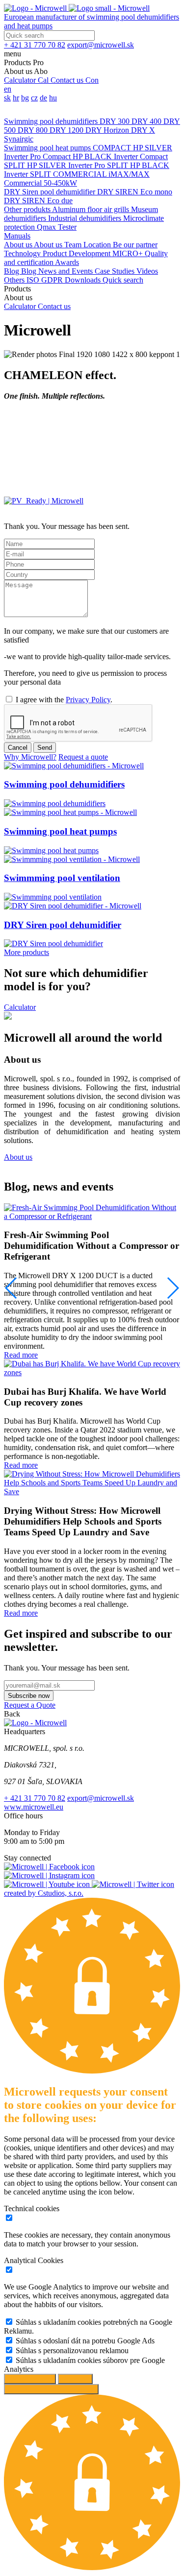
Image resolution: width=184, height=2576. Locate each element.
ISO (34, 280)
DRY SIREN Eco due (38, 201)
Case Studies (116, 271)
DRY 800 (34, 130)
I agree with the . (64, 700)
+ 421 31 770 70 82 (35, 1798)
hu (53, 98)
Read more (21, 1355)
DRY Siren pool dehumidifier (51, 192)
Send (45, 748)
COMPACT (113, 148)
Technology (23, 253)
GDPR (53, 280)
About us (19, 245)
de (43, 98)
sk (7, 98)
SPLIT (15, 165)
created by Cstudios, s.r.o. (44, 1893)
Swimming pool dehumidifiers (52, 121)
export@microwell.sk (101, 1798)
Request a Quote (30, 1705)
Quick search (123, 280)
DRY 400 (147, 121)
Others (15, 280)
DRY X (143, 130)
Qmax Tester (57, 227)
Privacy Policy (88, 700)
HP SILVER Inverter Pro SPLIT (79, 165)
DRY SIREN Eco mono (135, 192)
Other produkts (28, 209)
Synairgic (19, 139)
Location (98, 245)
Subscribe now (29, 1696)
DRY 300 (116, 121)
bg (25, 98)
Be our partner (135, 245)
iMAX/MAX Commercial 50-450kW (77, 179)
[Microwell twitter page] (133, 1884)
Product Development (78, 253)
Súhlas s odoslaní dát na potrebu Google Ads (85, 2341)
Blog (13, 271)
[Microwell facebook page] (49, 1867)
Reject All (75, 2379)
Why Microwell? (30, 757)
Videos (147, 271)
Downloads (84, 280)
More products (26, 952)
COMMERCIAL (81, 174)
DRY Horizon (108, 130)
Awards (67, 262)
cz (34, 98)
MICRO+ (129, 253)
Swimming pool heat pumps (48, 148)
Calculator (20, 1007)
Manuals (17, 236)
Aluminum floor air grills (92, 209)
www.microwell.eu (34, 1807)
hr (16, 98)
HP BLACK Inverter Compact (120, 156)
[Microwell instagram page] (49, 1875)
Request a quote (83, 757)
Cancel (18, 748)
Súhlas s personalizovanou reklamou (72, 2350)
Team (74, 245)
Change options (30, 2379)
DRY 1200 (67, 130)
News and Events (66, 271)
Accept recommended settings (51, 2389)
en (8, 89)
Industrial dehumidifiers (86, 218)
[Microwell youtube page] (48, 1884)
